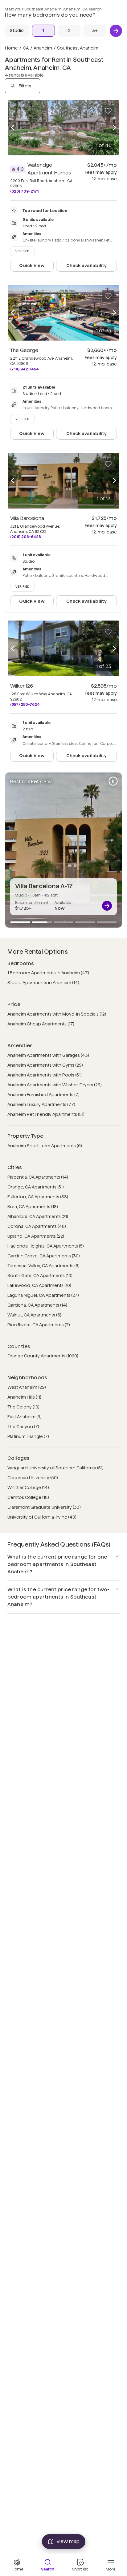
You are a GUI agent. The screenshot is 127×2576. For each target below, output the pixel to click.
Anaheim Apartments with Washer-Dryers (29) (55, 1085)
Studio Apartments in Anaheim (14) (43, 983)
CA (26, 48)
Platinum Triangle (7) (28, 1436)
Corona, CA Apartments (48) (37, 1226)
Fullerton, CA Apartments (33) (38, 1197)
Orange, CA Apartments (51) (36, 1187)
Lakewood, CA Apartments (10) (39, 1285)
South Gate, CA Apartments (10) (40, 1276)
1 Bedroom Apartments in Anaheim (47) (48, 973)
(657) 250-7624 (25, 704)
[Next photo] (114, 128)
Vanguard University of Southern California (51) (55, 1468)
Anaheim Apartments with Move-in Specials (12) (57, 1014)
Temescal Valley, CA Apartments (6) (43, 1266)
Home (11, 48)
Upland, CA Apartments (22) (36, 1236)
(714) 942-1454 (25, 369)
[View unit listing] (107, 906)
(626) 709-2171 (24, 191)
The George (24, 350)
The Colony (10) (23, 1407)
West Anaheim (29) (27, 1387)
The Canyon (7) (23, 1427)
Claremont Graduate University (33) (44, 1507)
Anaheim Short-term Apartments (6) (45, 1146)
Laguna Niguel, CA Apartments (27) (43, 1295)
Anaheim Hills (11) (24, 1397)
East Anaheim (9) (25, 1417)
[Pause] (113, 781)
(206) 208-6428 (26, 537)
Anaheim (43, 48)
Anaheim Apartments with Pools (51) (45, 1075)
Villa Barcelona (27, 518)
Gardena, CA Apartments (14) (37, 1305)
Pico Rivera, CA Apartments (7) (39, 1325)
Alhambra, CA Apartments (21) (38, 1216)
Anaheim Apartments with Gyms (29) (45, 1065)
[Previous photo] (13, 128)
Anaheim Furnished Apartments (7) (43, 1095)
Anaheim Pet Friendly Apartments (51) (46, 1114)
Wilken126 (22, 686)
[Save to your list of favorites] (108, 111)
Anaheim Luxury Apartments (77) (41, 1104)
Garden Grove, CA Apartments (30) (44, 1256)
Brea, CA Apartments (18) (33, 1207)
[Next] (116, 31)
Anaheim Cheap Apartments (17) (41, 1024)
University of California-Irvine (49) (42, 1517)
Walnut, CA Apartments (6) (34, 1315)
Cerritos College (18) (28, 1497)
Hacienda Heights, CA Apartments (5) (46, 1246)
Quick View (32, 266)
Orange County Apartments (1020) (43, 1356)
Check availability (86, 266)
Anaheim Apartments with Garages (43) (48, 1055)
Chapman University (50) (33, 1478)
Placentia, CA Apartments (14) (38, 1177)
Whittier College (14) (28, 1488)
